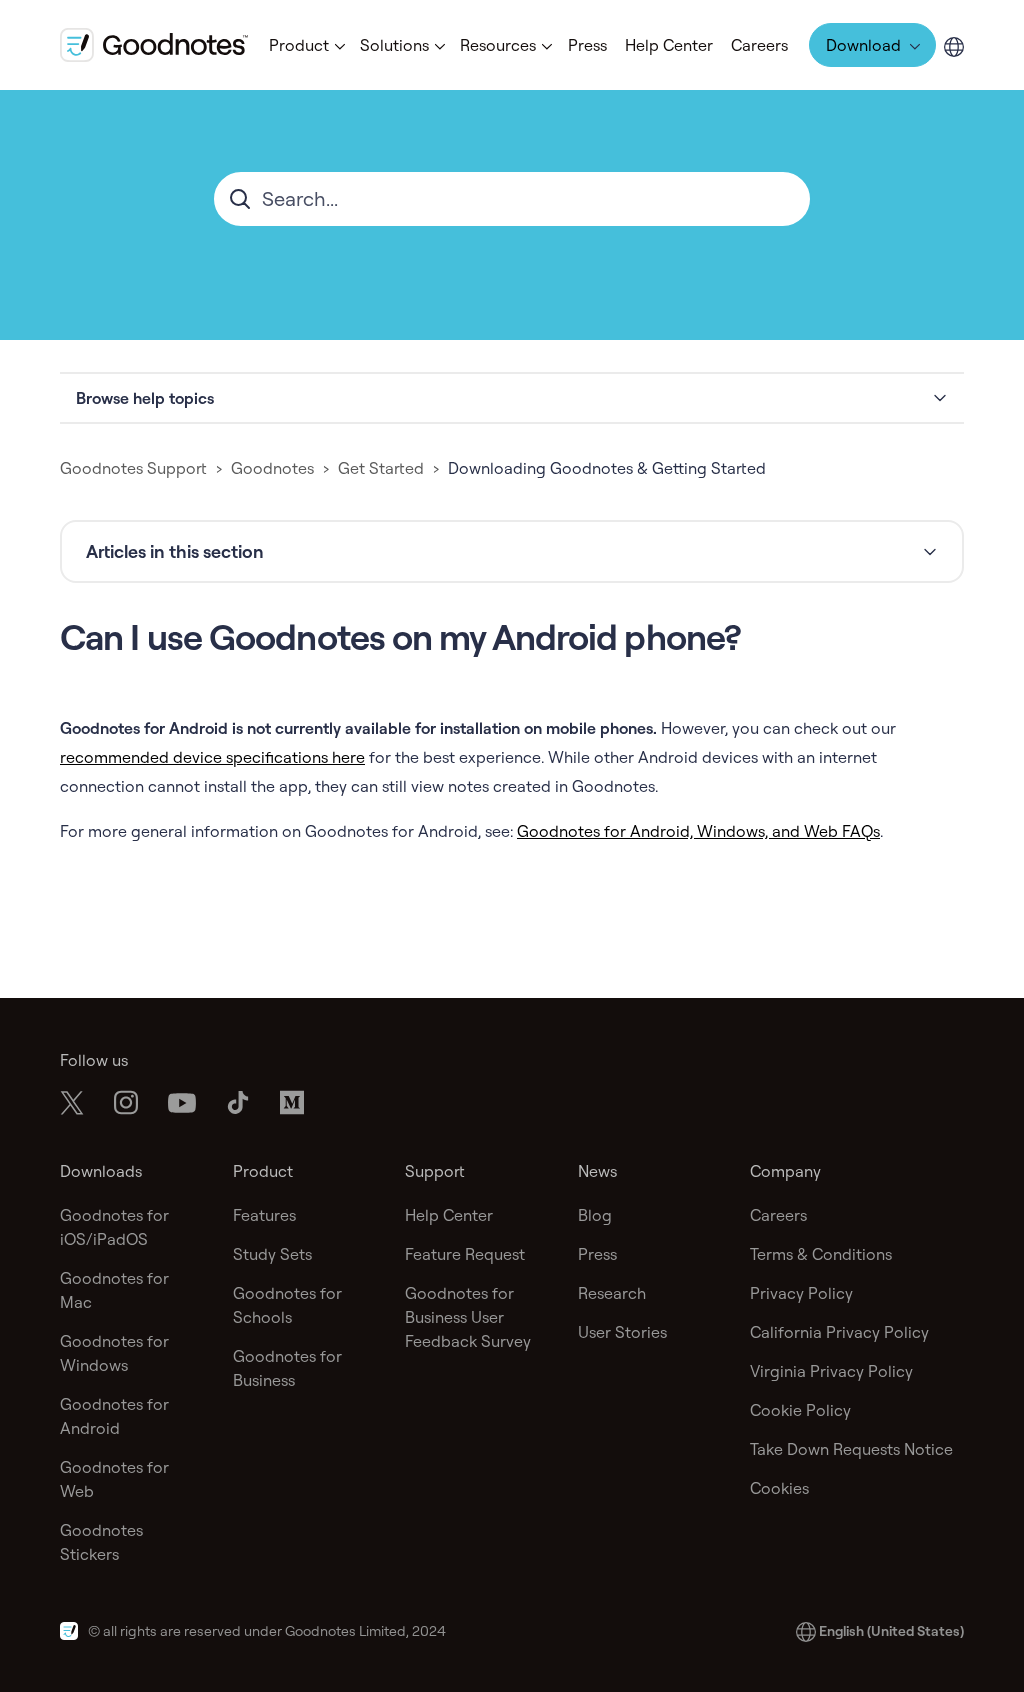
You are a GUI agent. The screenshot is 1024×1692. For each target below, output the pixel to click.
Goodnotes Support (133, 468)
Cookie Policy (800, 1410)
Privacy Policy (801, 1293)
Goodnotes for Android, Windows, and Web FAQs (698, 831)
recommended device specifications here (212, 757)
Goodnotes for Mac (114, 1290)
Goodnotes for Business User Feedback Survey (468, 1317)
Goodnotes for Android (114, 1416)
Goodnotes (272, 468)
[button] (305, 45)
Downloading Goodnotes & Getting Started (607, 468)
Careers (759, 45)
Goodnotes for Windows (114, 1353)
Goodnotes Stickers (101, 1542)
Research (612, 1293)
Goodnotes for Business (287, 1368)
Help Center (669, 45)
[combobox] (512, 199)
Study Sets (272, 1254)
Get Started (381, 468)
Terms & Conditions (821, 1254)
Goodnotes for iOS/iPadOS (114, 1227)
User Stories (622, 1332)
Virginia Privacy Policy (831, 1371)
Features (264, 1215)
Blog (595, 1215)
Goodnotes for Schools (287, 1305)
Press (587, 45)
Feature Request (465, 1254)
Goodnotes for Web (114, 1479)
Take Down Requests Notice (851, 1449)
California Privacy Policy (839, 1332)
